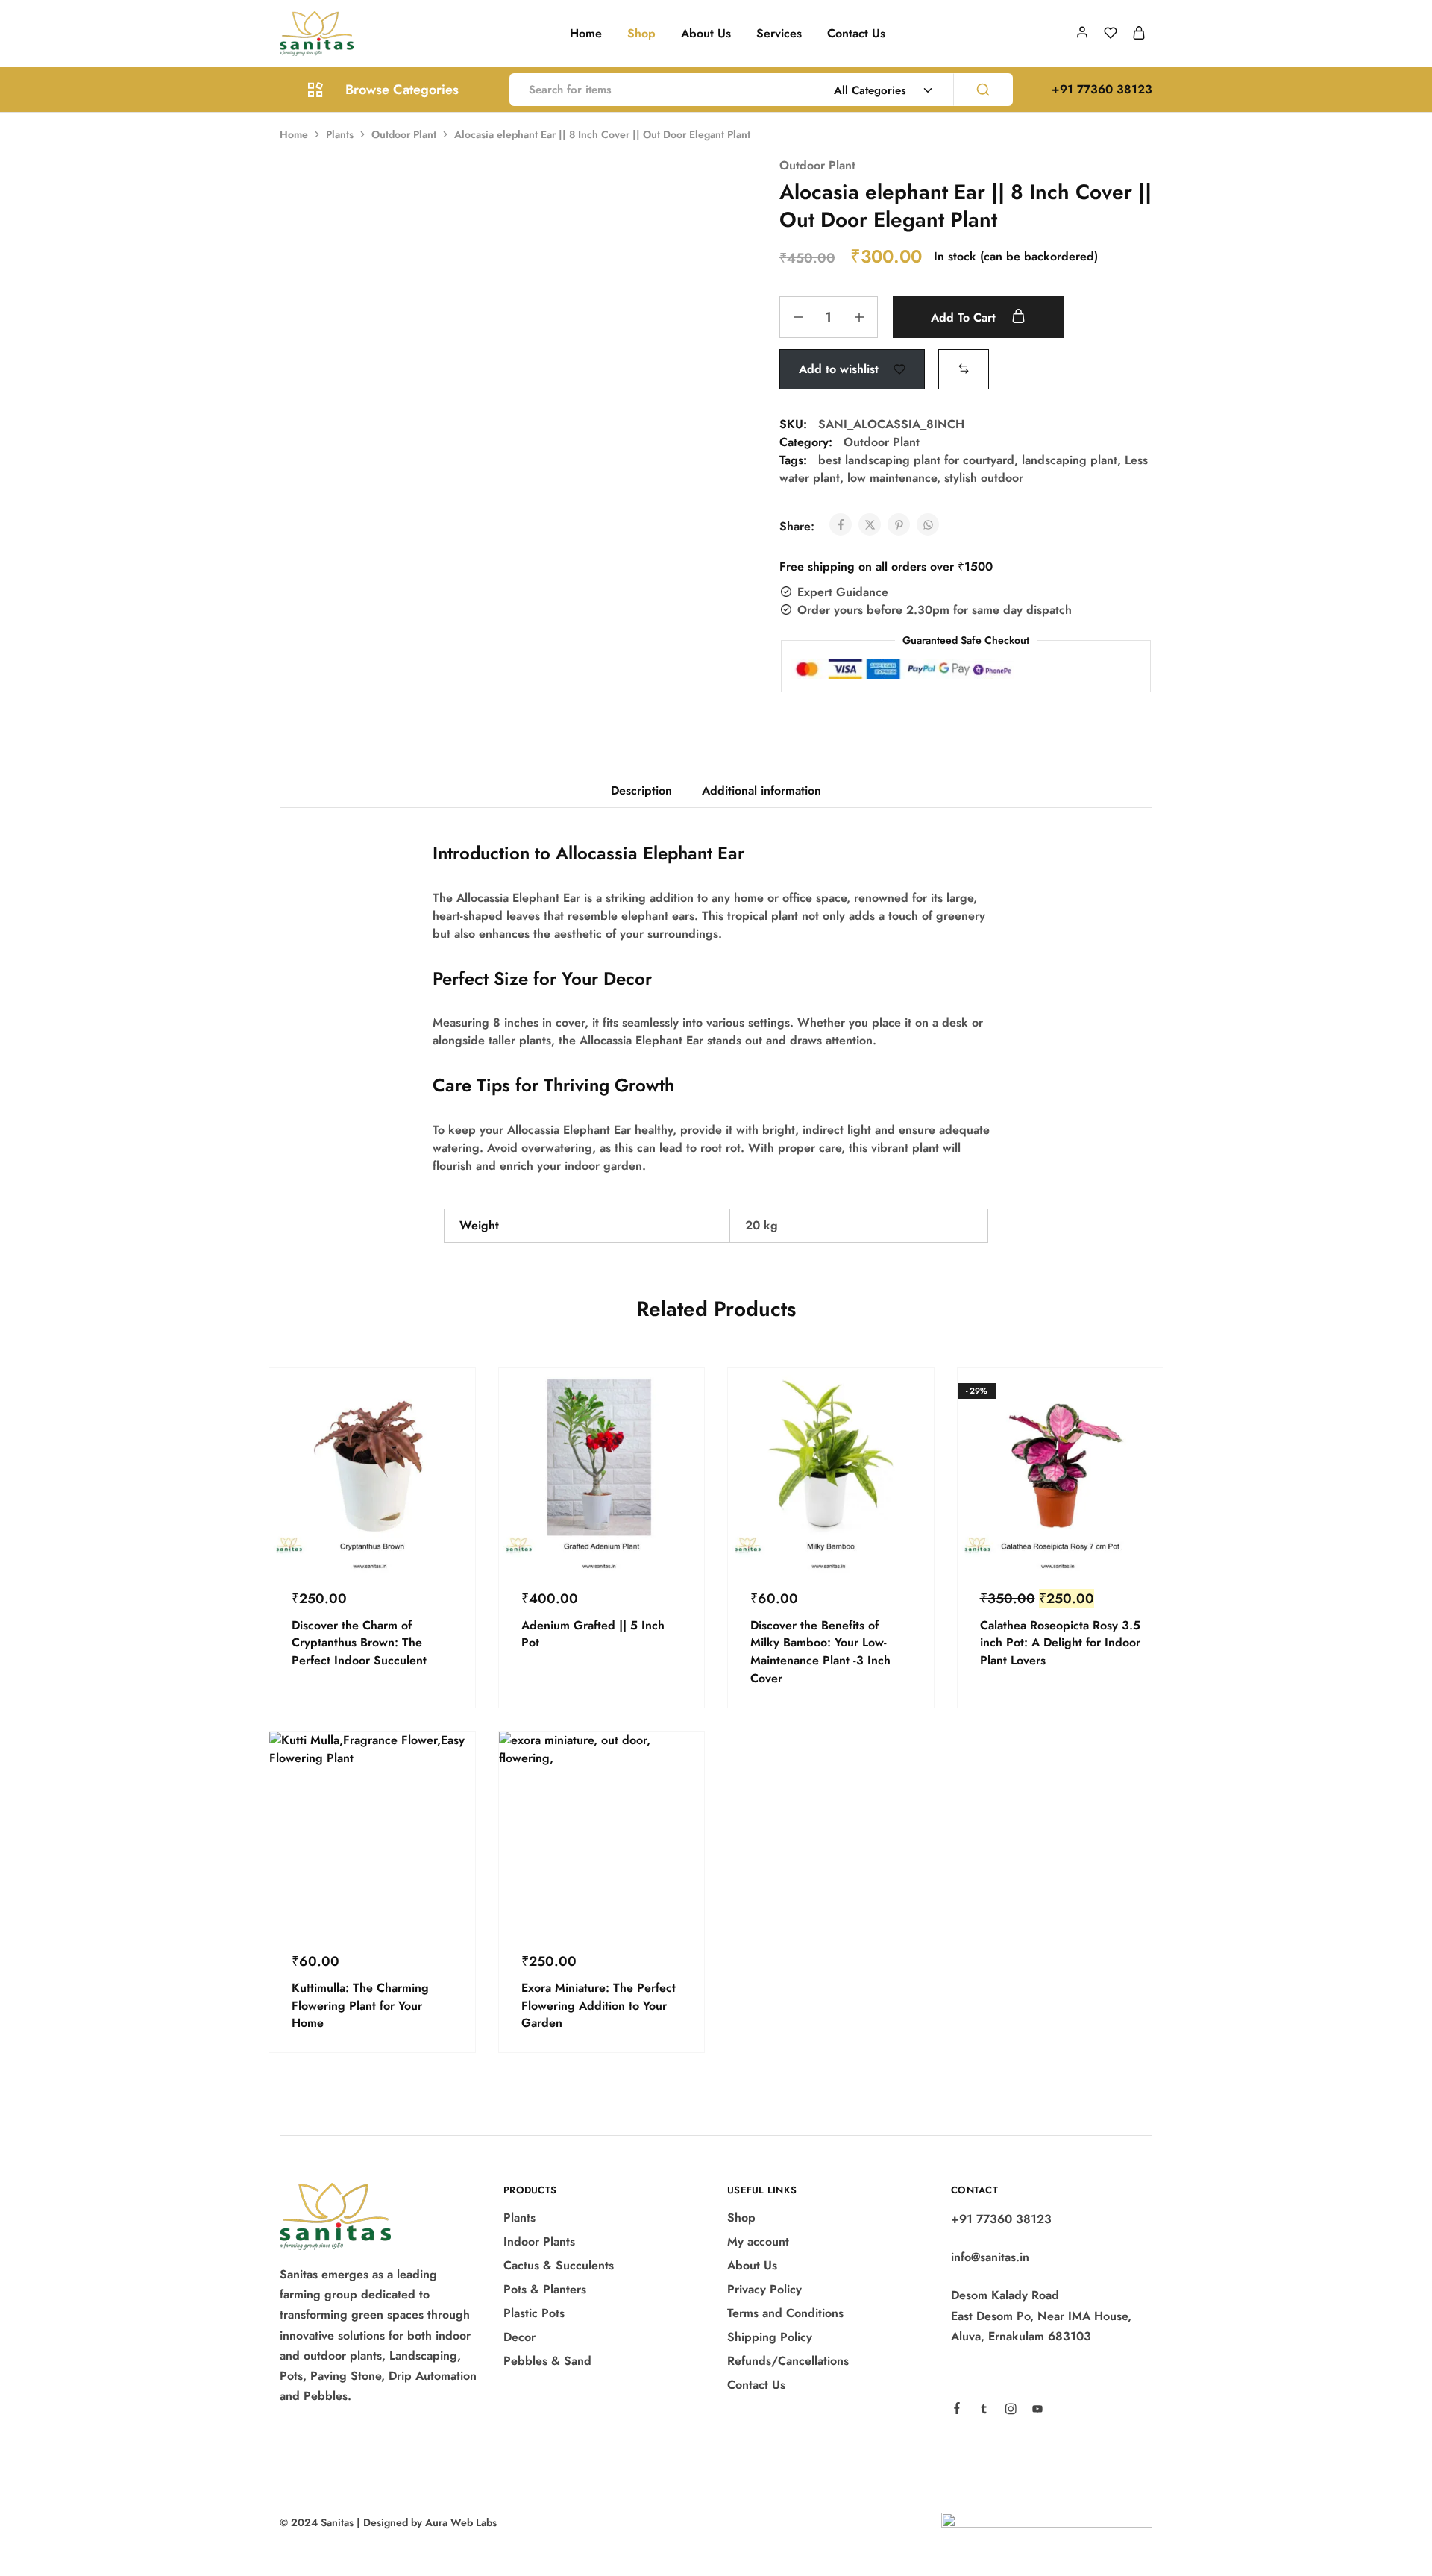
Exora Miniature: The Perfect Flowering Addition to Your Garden (599, 2005)
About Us (706, 34)
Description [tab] (641, 790)
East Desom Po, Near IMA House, (1041, 2316)
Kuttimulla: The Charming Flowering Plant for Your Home (360, 2005)
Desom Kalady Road (1005, 2295)
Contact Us (856, 34)
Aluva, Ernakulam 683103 (1021, 2336)
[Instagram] (1011, 2411)
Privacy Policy (764, 2289)
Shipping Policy (770, 2337)
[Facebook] (957, 2410)
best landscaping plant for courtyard (916, 460)
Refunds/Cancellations (788, 2361)
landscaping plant (1070, 460)
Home (586, 34)
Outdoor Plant (404, 134)
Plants (340, 134)
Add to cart (965, 317)
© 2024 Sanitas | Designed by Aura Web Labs (388, 2522)
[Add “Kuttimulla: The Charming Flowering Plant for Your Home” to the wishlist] (450, 1799)
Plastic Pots (534, 2313)
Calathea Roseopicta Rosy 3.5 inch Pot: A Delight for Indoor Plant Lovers (1060, 1643)
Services (779, 34)
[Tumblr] (984, 2411)
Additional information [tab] (761, 790)
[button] (964, 368)
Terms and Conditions (785, 2313)
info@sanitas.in (990, 2257)
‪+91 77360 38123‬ (1102, 89)
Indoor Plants (539, 2241)
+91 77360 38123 (1001, 2219)
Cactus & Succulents (559, 2265)
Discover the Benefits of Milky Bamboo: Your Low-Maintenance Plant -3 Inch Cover (820, 1652)
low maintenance (892, 478)
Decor (519, 2337)
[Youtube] (1037, 2411)
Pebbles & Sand (547, 2361)
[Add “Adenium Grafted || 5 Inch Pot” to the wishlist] (679, 1435)
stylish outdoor (984, 478)
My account (758, 2241)
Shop (641, 34)
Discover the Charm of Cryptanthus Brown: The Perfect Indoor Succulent (359, 1643)
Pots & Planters (545, 2289)
